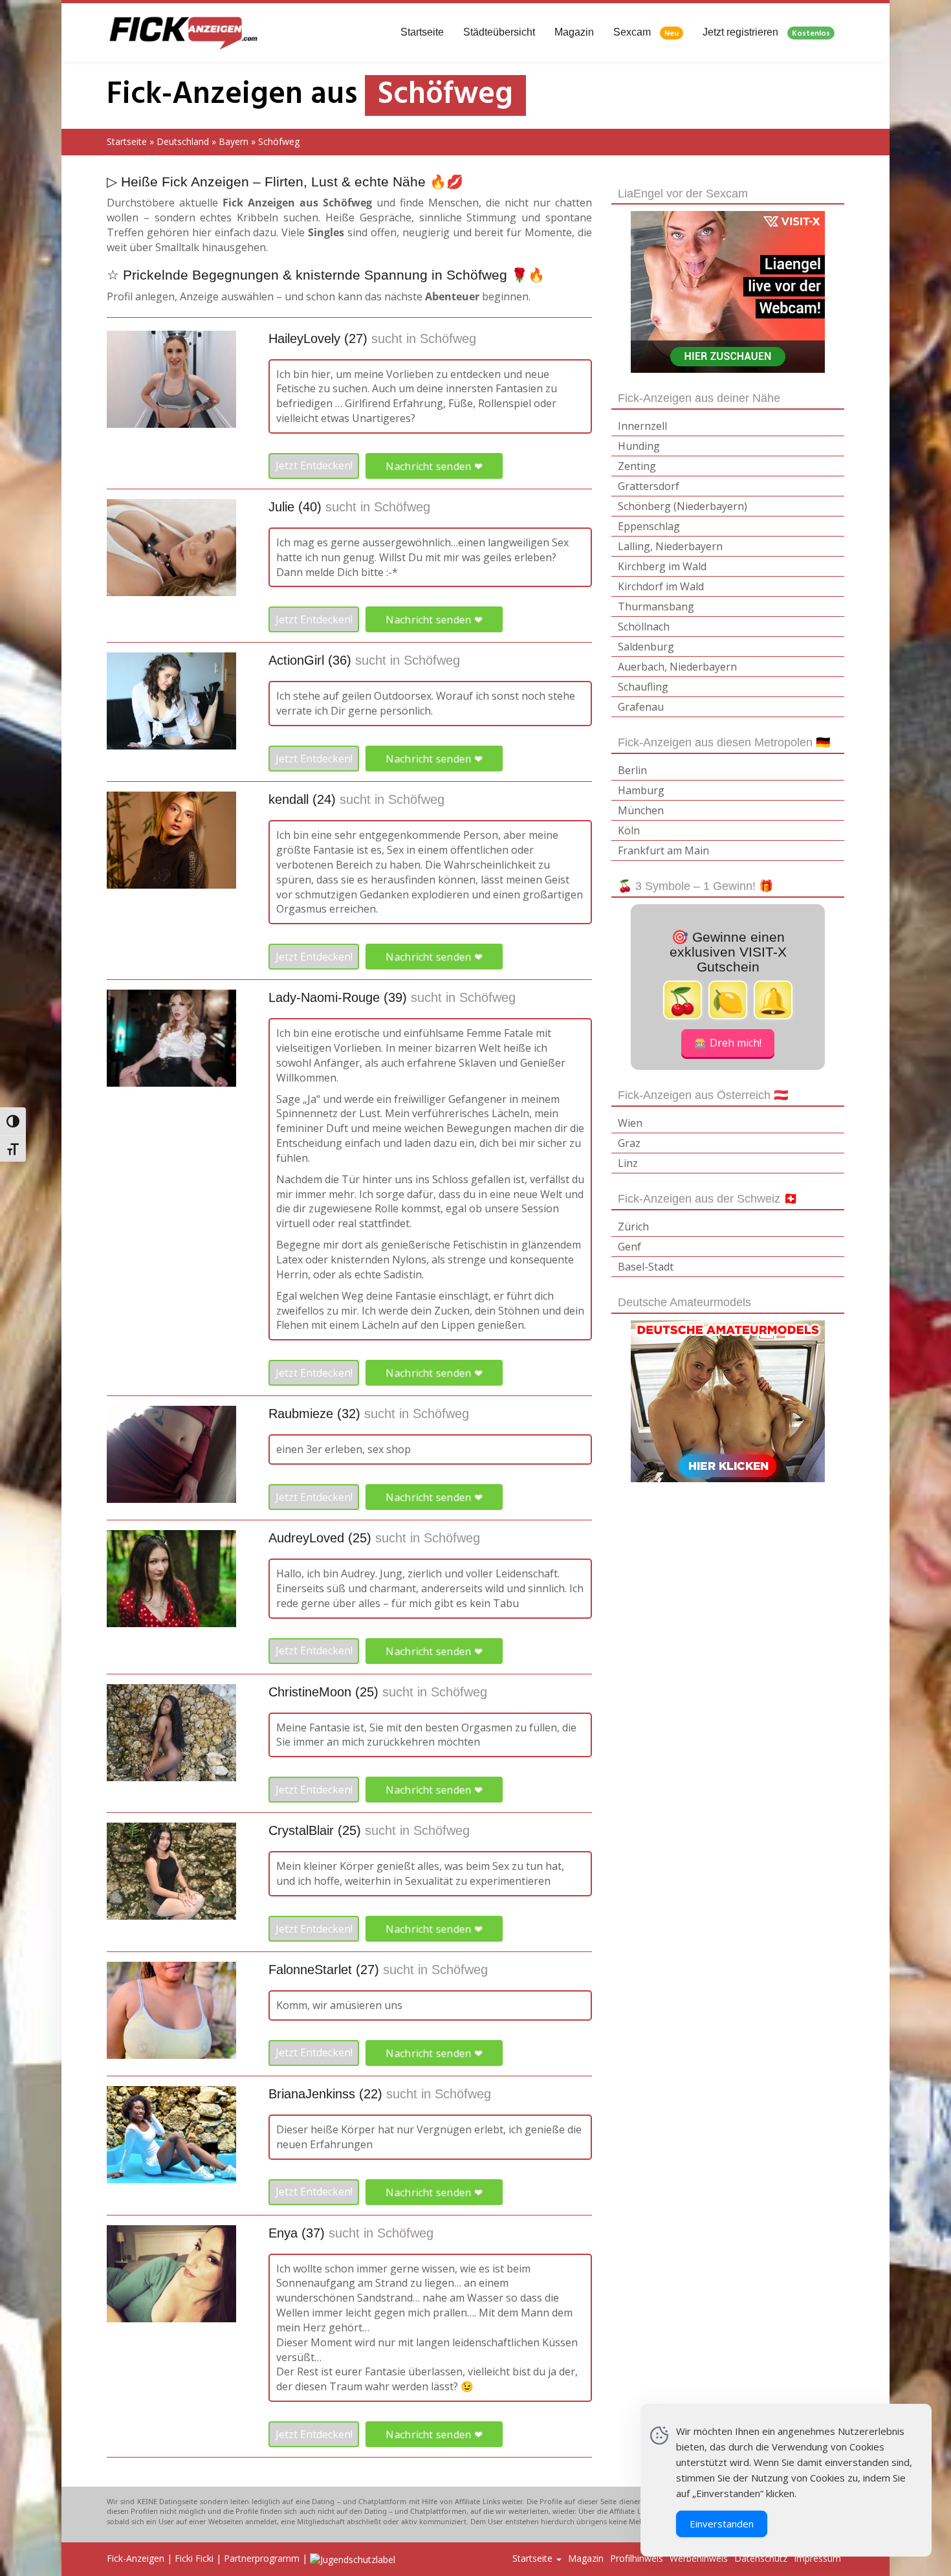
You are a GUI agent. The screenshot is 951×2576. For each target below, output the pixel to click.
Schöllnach (644, 627)
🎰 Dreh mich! (728, 1043)
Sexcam (646, 33)
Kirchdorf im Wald (661, 586)
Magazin (574, 32)
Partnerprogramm (262, 2558)
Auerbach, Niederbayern (677, 667)
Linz (628, 1163)
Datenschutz (761, 2558)
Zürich (633, 1227)
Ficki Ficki (194, 2558)
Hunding (639, 446)
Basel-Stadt (646, 1267)
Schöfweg (448, 339)
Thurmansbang (656, 606)
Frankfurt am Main (663, 850)
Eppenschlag (649, 526)
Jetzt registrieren (766, 33)
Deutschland (183, 141)
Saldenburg (646, 647)
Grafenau (641, 707)
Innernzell (642, 426)
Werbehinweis (699, 2558)
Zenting (637, 466)
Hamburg (641, 790)
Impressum (817, 2558)
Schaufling (643, 687)
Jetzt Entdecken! (314, 465)
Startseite (422, 32)
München (641, 810)
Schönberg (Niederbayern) (683, 506)
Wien (630, 1123)
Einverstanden (722, 2524)
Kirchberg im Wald (662, 566)
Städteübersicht (499, 32)
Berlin (632, 770)
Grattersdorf (649, 486)
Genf (629, 1247)
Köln (629, 830)
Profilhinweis (637, 2558)
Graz (629, 1143)
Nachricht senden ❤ (434, 465)
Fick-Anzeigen (136, 2558)
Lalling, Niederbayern (670, 546)
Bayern (234, 141)
